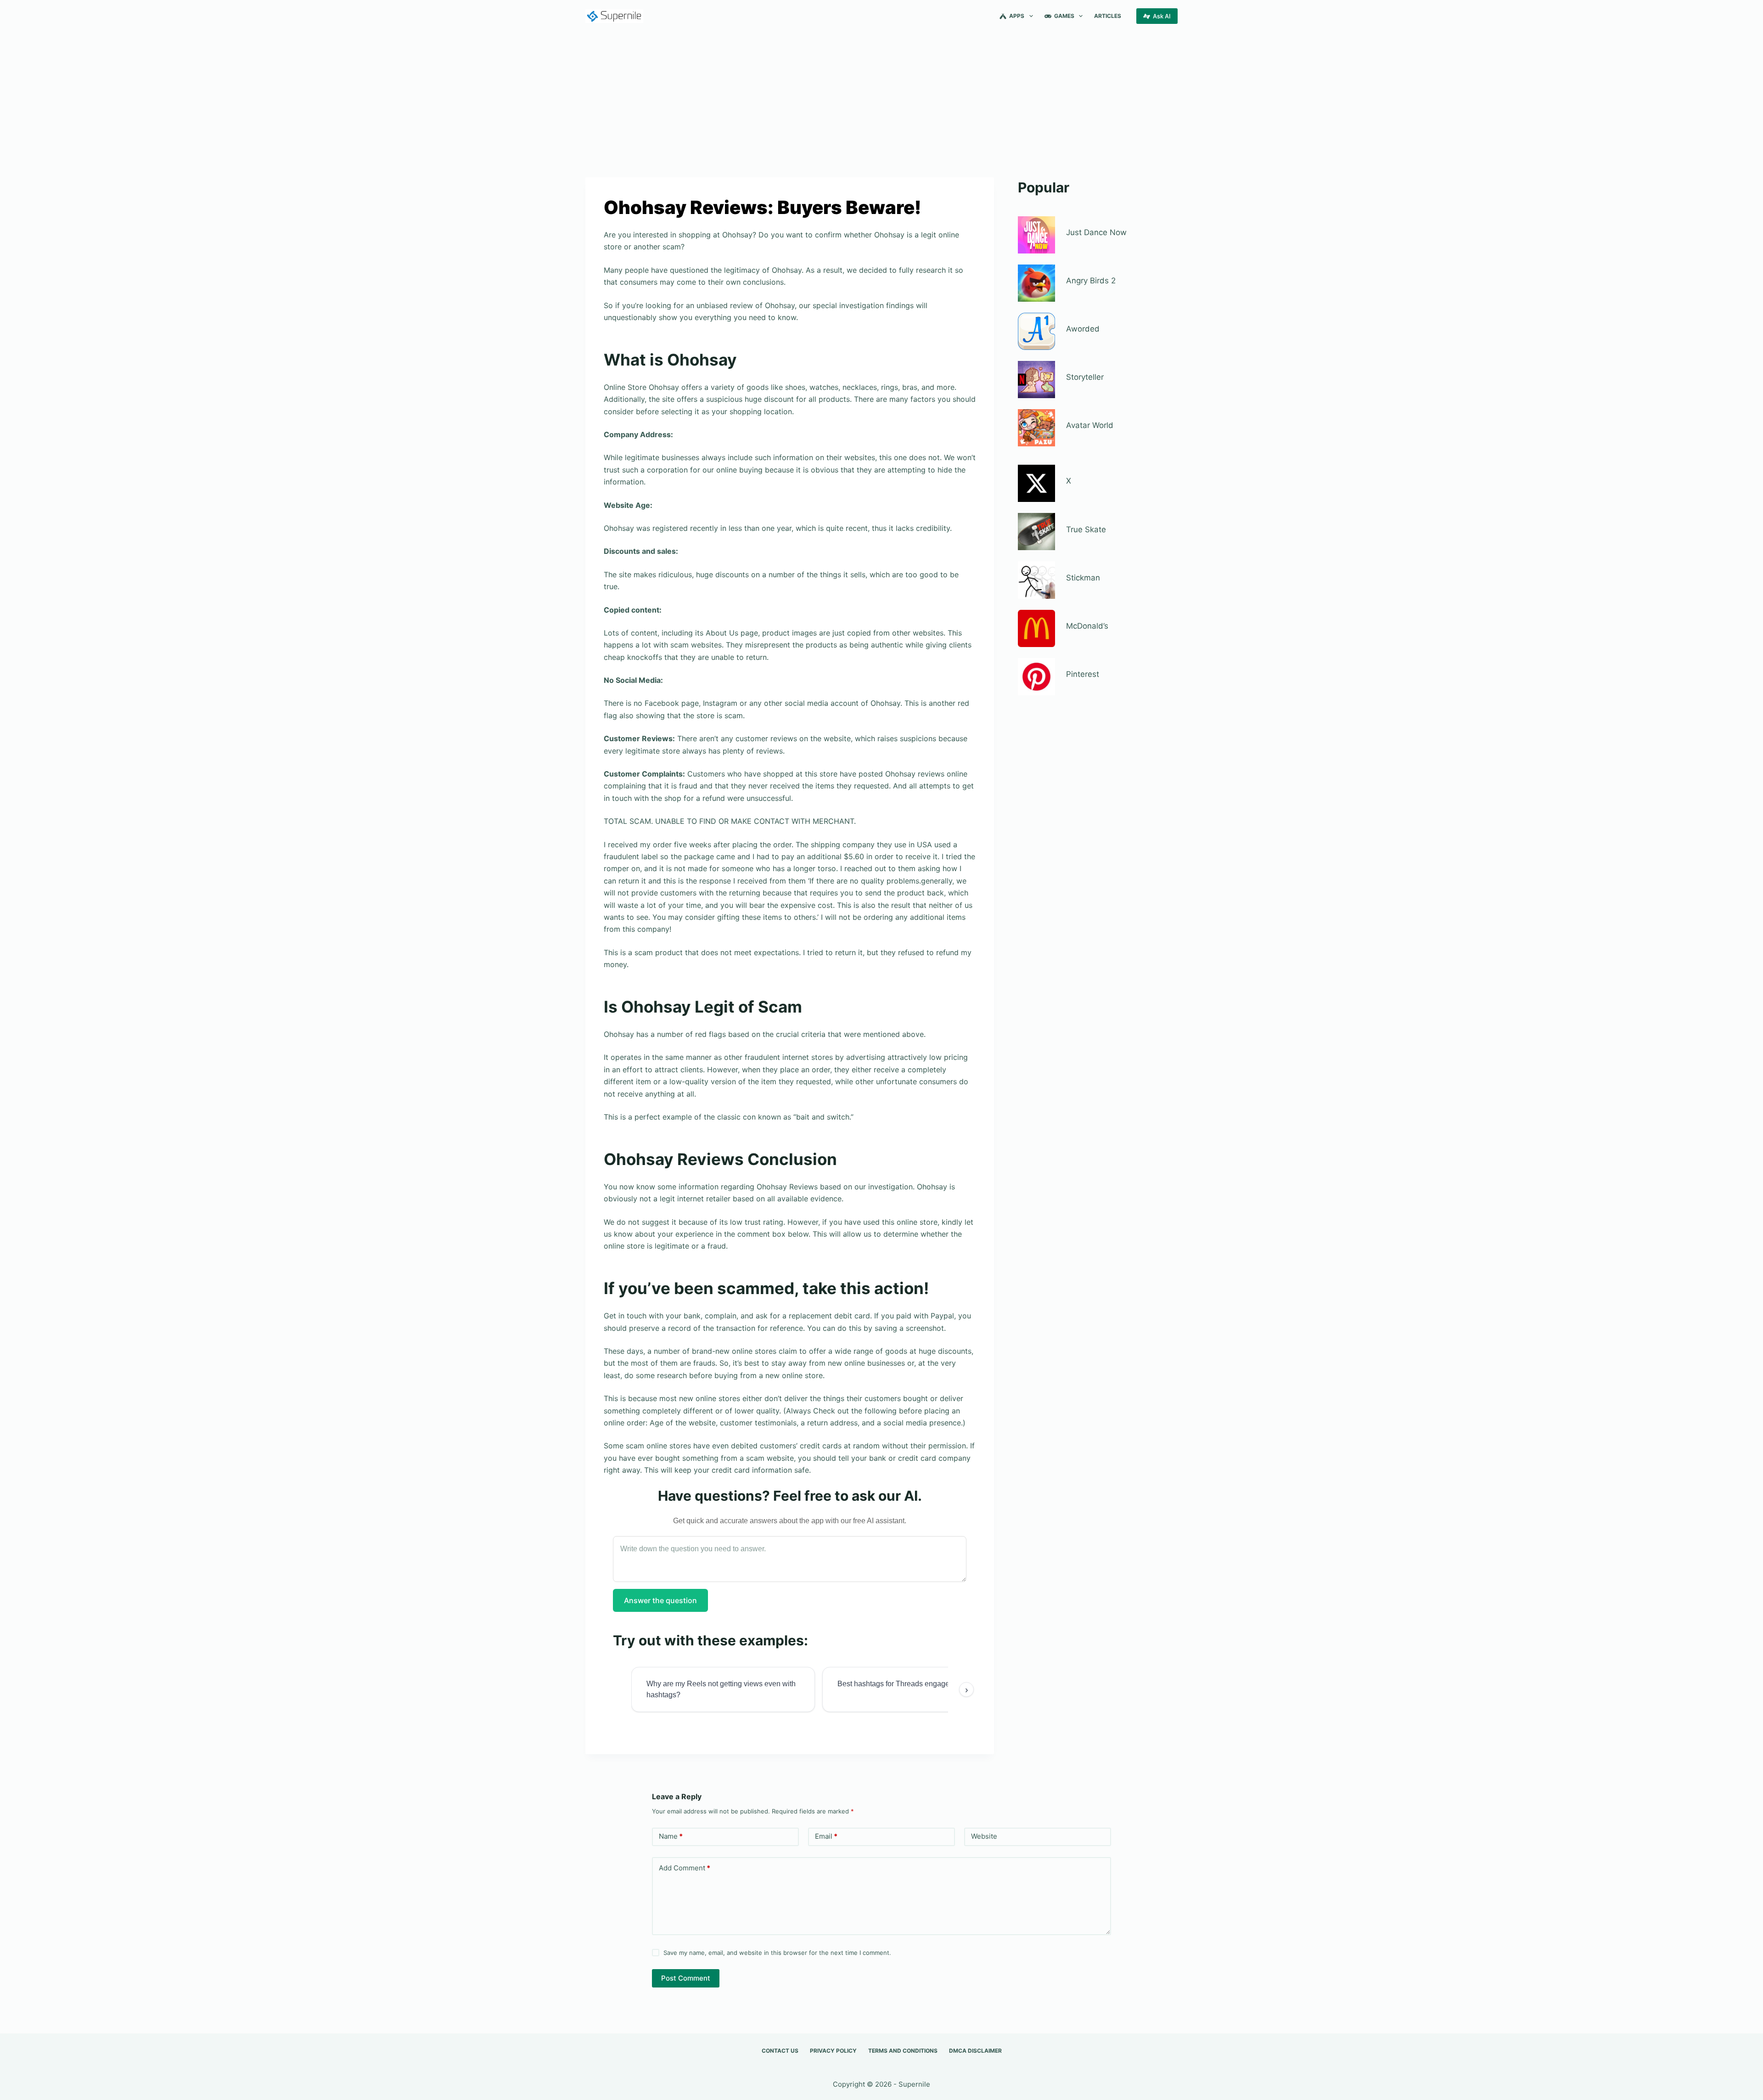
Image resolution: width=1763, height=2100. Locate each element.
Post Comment (686, 1978)
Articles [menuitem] (1108, 16)
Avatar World (1090, 425)
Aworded (1083, 329)
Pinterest (1083, 674)
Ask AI (1162, 16)
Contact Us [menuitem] (780, 2051)
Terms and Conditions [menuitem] (903, 2051)
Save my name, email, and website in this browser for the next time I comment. (777, 1953)
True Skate (1086, 529)
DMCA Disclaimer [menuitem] (975, 2051)
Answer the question (660, 1600)
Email (826, 1836)
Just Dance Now (1096, 232)
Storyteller (1085, 377)
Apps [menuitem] (1017, 16)
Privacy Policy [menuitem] (833, 2051)
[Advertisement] (881, 100)
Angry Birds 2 (1091, 281)
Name (671, 1836)
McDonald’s (1087, 626)
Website (984, 1836)
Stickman (1083, 578)
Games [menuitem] (1064, 16)
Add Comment (685, 1868)
